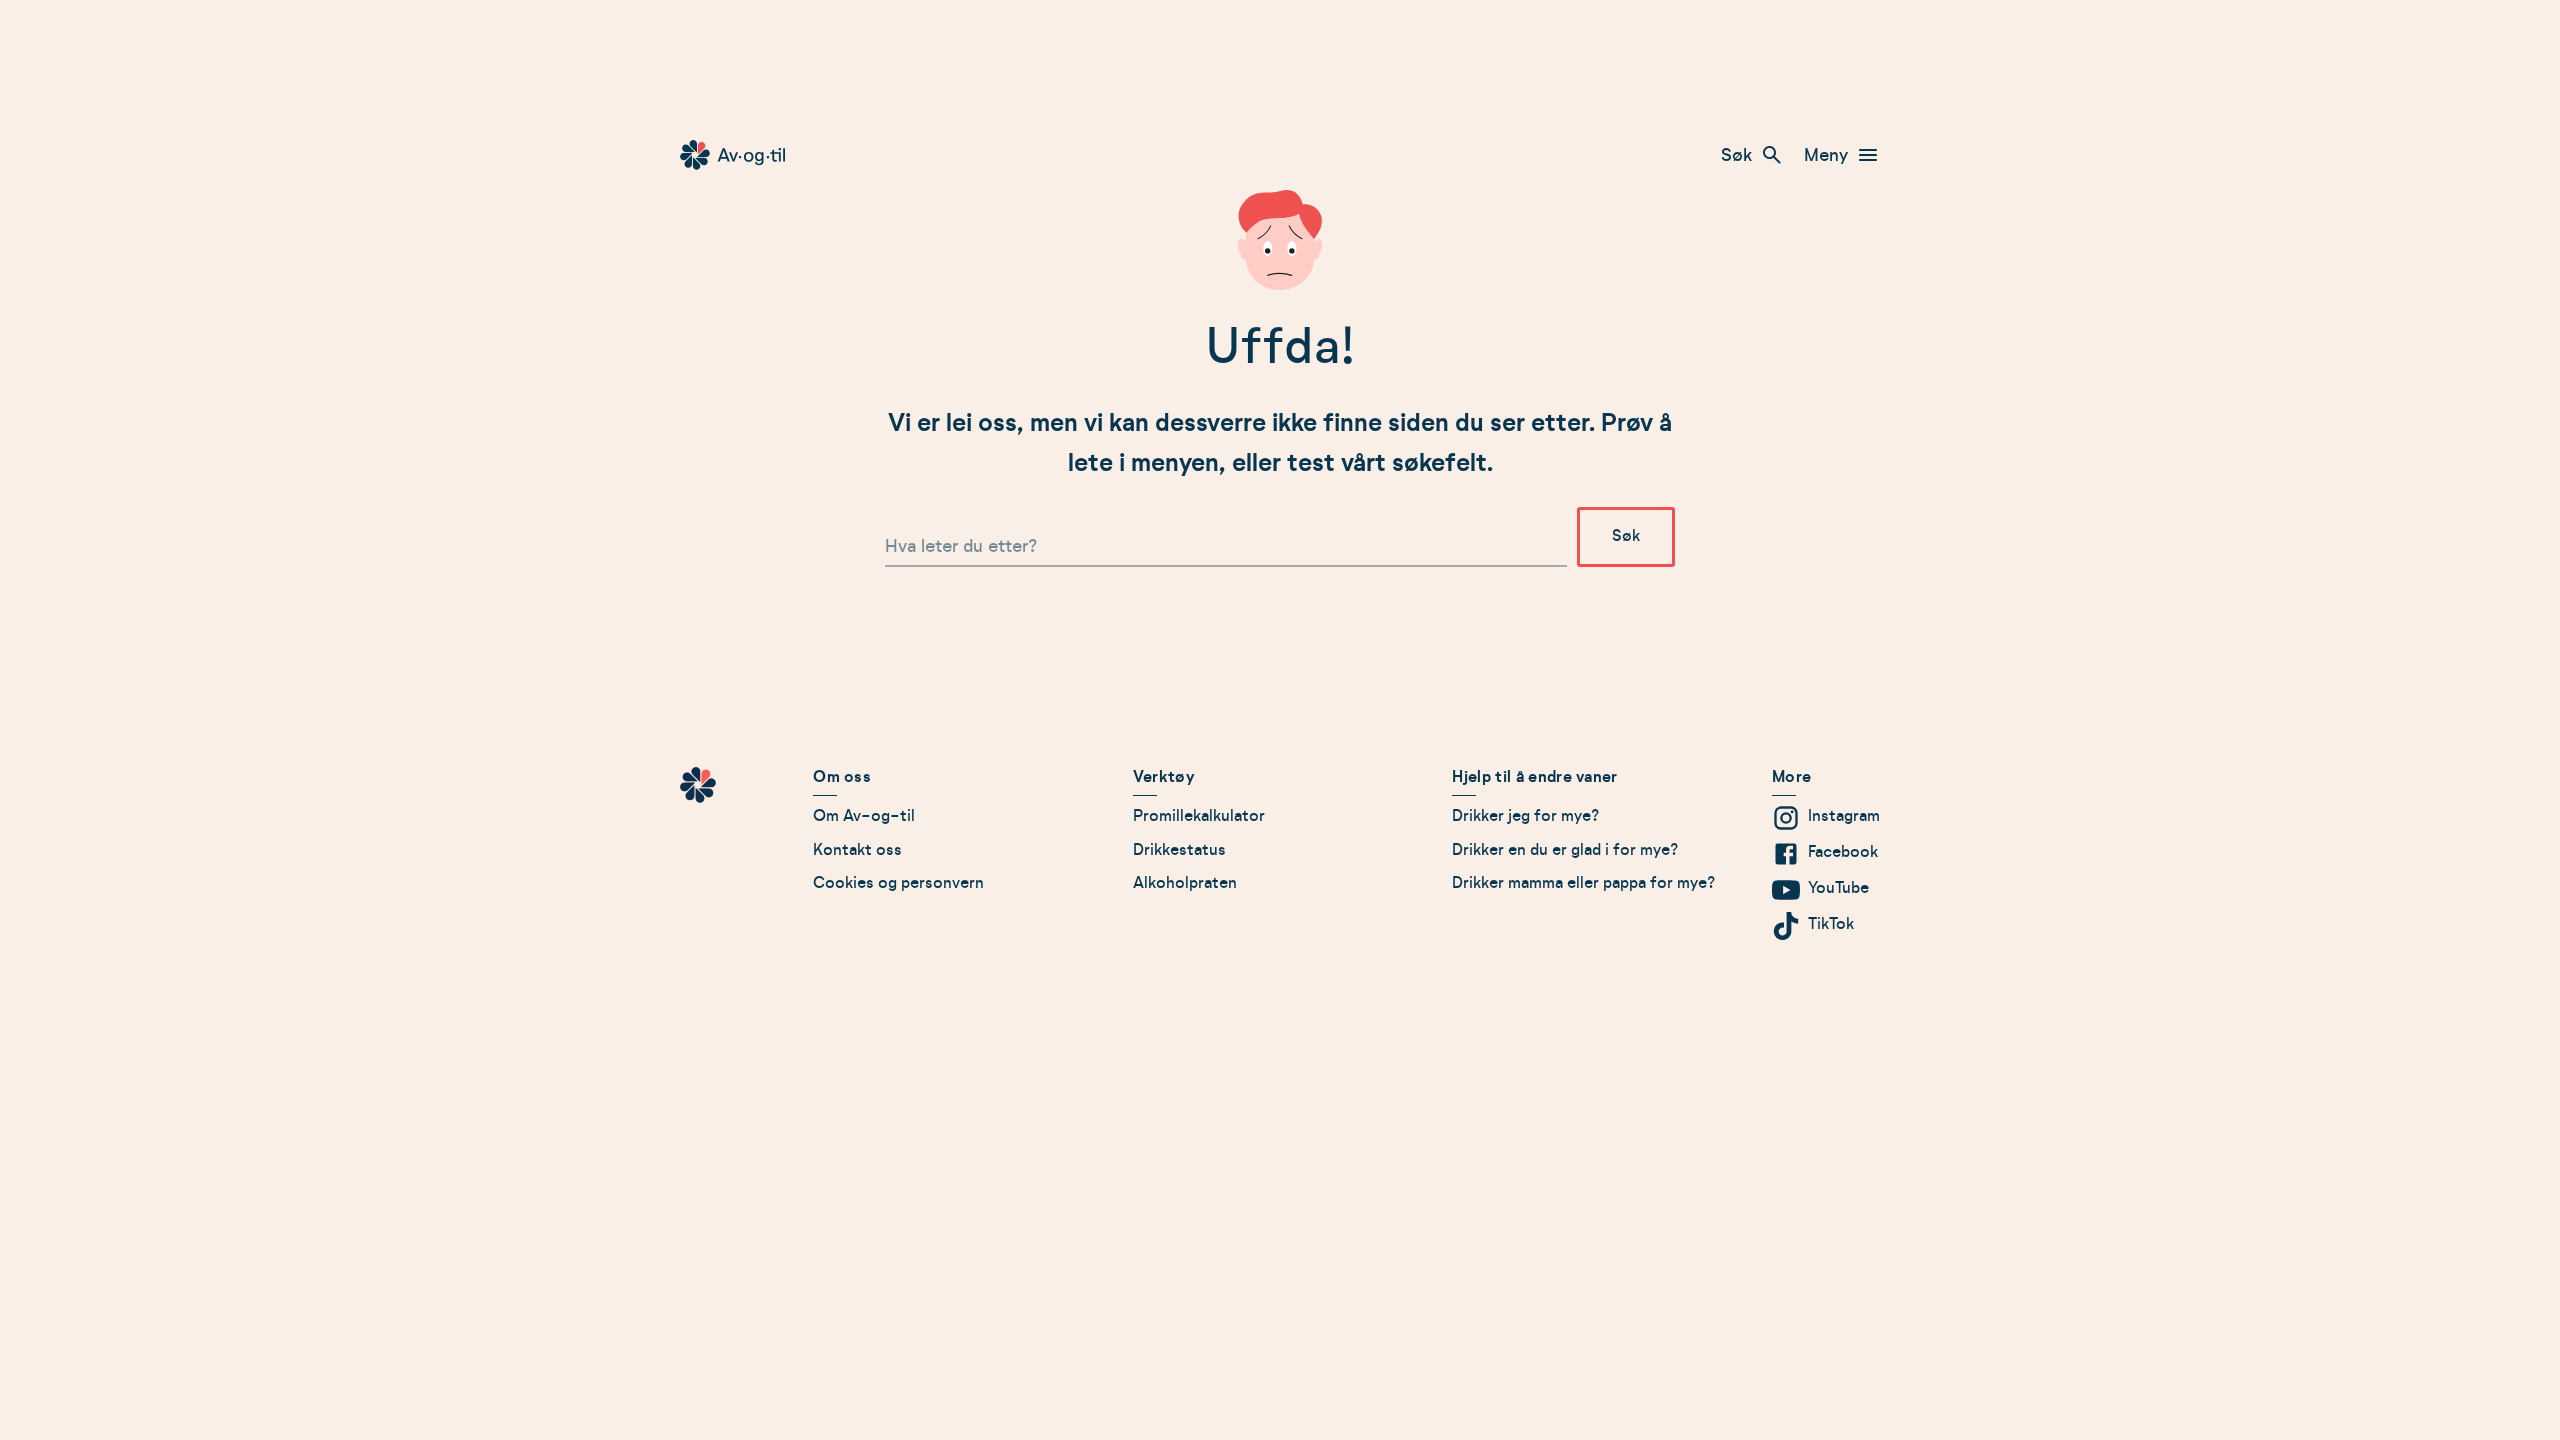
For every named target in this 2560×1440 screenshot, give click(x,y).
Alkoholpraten (1185, 883)
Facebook (1843, 852)
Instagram (1844, 816)
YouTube (1838, 888)
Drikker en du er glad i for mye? (1565, 850)
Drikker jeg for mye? (1526, 816)
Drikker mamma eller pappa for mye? (1584, 883)
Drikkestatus (1179, 850)
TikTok (1831, 924)
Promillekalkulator (1199, 816)
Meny (1826, 155)
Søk (1736, 155)
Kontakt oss (857, 850)
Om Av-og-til (864, 816)
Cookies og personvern (898, 883)
